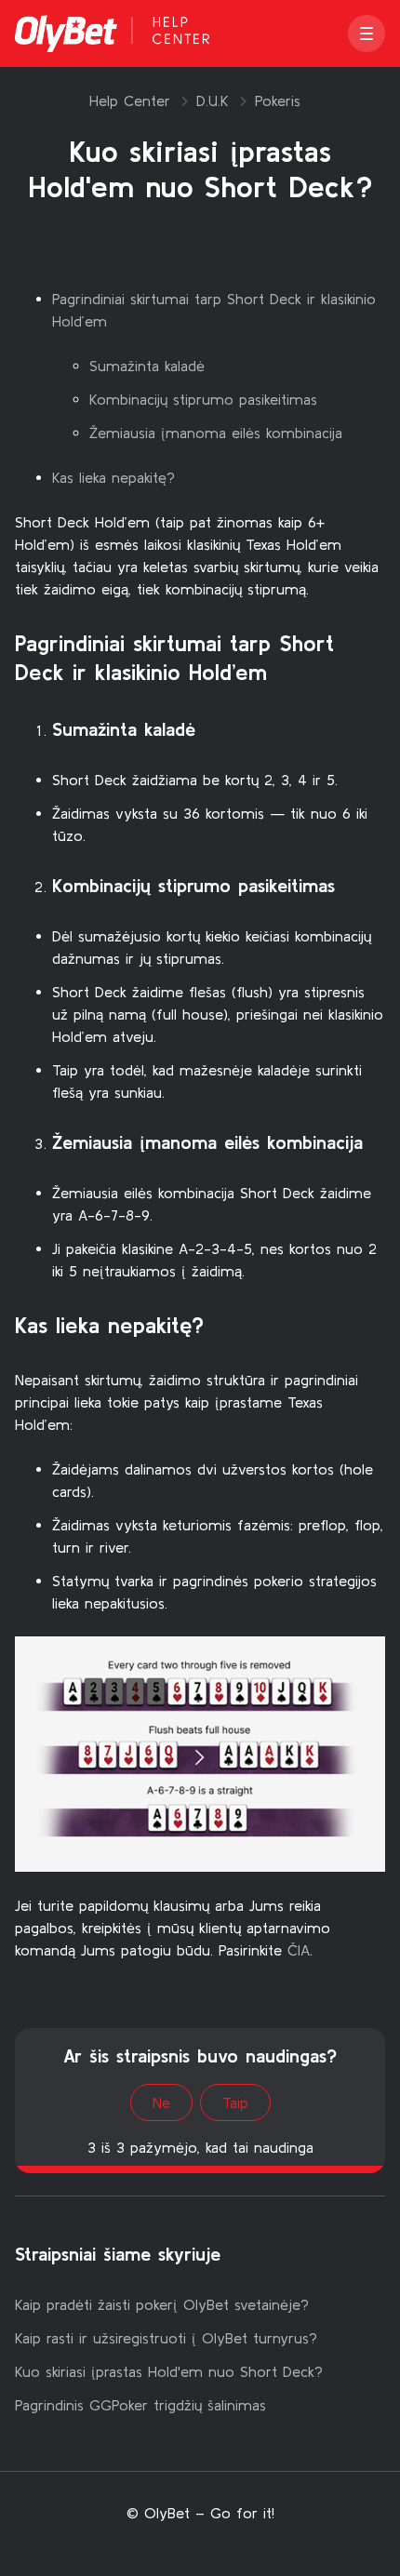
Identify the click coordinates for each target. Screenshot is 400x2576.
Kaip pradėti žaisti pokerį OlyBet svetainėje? (162, 2304)
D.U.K (213, 100)
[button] (367, 33)
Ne (161, 2102)
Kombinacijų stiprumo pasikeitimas (203, 399)
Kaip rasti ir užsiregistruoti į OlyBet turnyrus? (166, 2338)
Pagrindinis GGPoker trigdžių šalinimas (140, 2405)
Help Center (130, 100)
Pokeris (278, 100)
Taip (235, 2102)
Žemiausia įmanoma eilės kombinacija (216, 433)
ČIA (299, 1950)
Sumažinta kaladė (147, 366)
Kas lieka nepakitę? (113, 477)
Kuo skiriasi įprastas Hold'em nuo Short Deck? (169, 2371)
